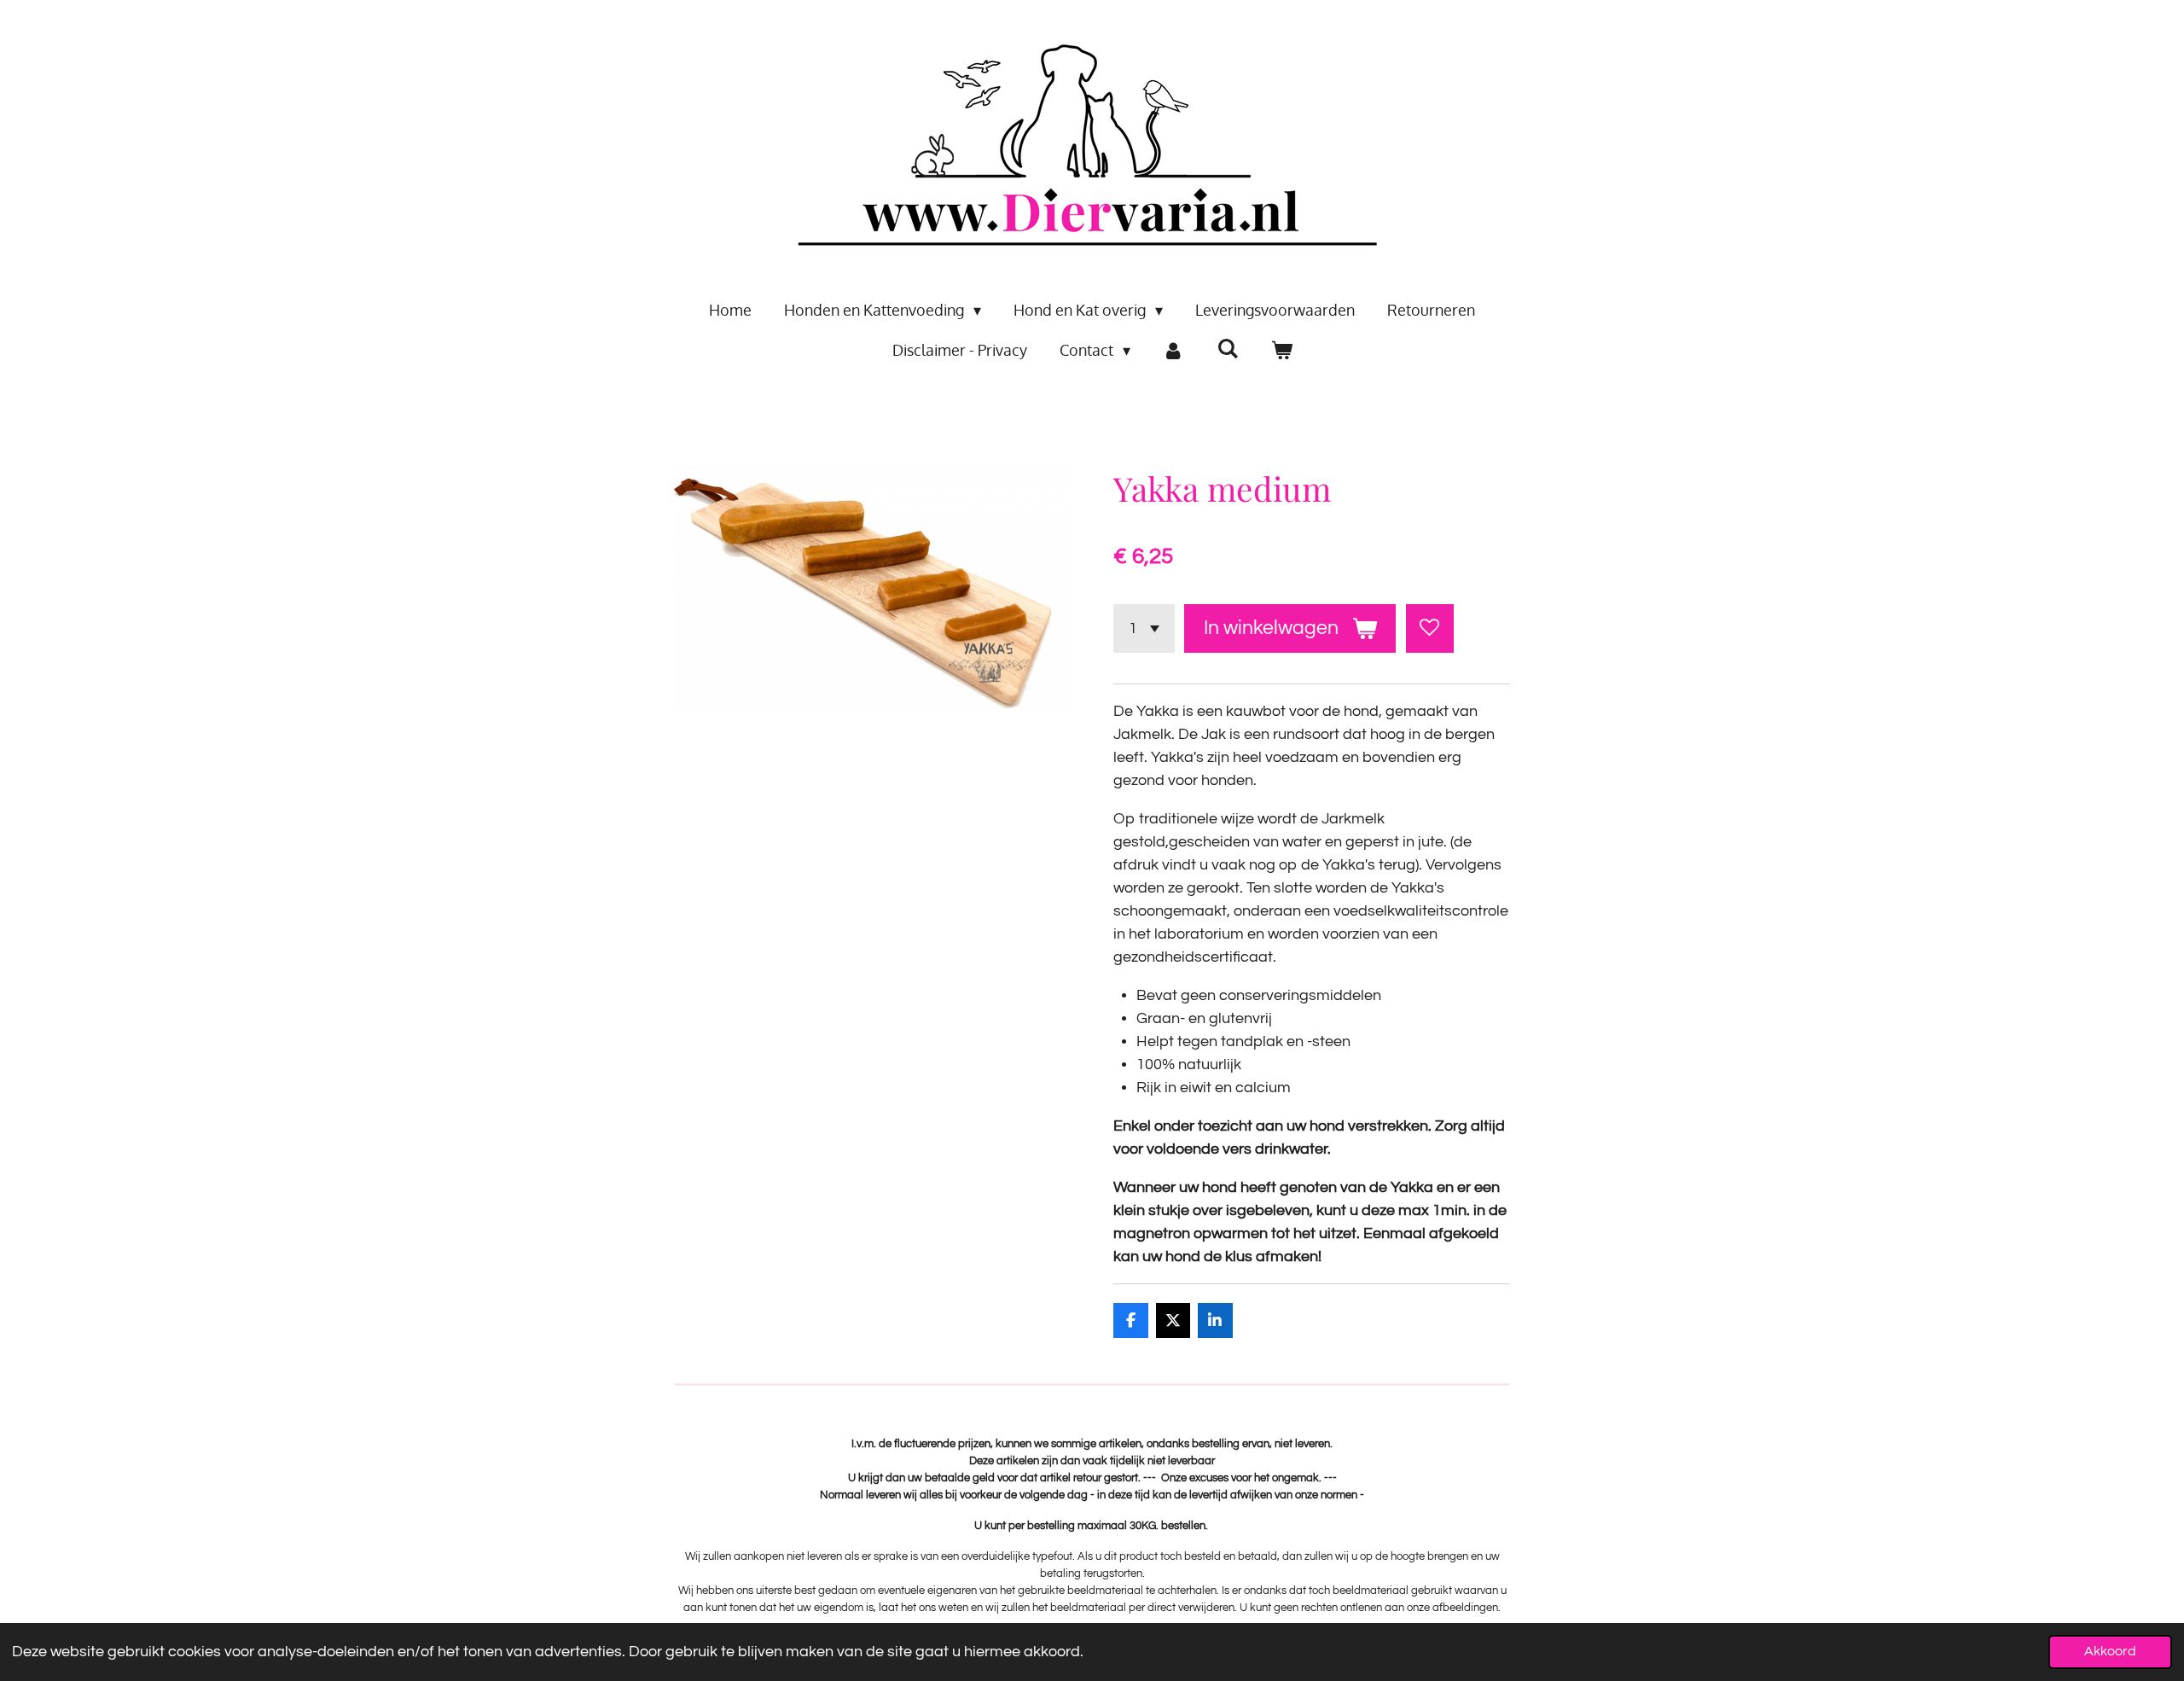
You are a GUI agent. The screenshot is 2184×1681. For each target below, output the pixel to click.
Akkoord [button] (2110, 1651)
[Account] (1173, 350)
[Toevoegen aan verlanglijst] (1430, 628)
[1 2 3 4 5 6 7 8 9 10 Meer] (1144, 628)
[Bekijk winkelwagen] (1281, 350)
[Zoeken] (1227, 348)
